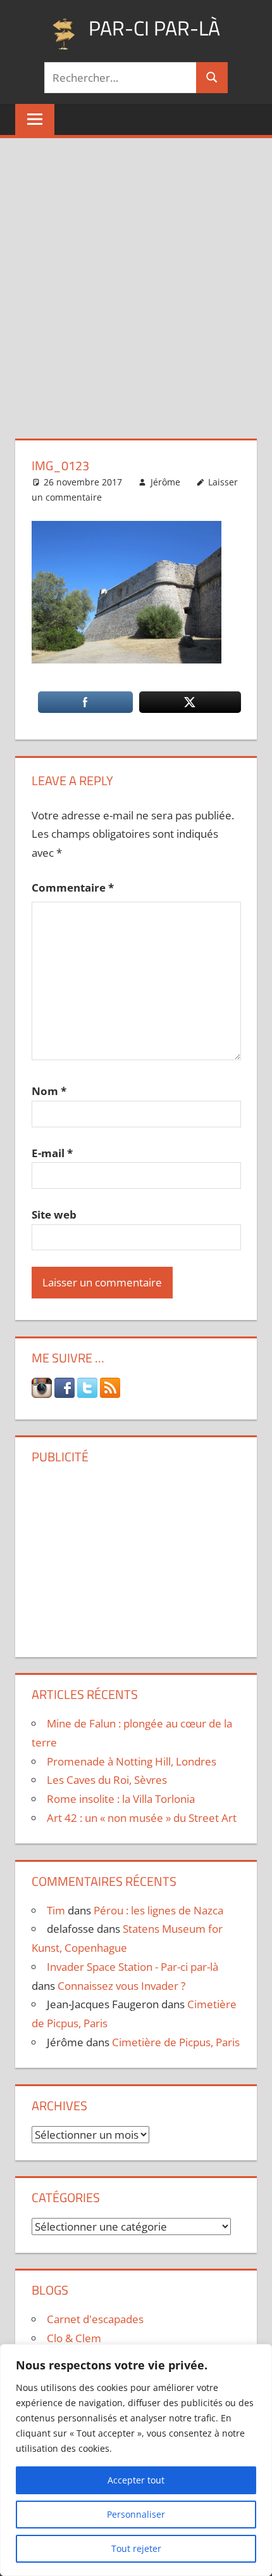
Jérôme (165, 482)
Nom (49, 1091)
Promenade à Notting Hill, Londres (132, 1761)
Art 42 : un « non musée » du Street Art (142, 1818)
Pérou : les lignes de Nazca (158, 1910)
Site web (54, 1214)
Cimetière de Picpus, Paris (176, 2042)
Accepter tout (136, 2480)
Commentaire (73, 888)
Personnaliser (136, 2514)
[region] (136, 2460)
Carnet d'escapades (95, 2319)
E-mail (52, 1153)
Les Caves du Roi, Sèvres (107, 1780)
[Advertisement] (136, 281)
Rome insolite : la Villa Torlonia (121, 1799)
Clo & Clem (74, 2338)
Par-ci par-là (154, 28)
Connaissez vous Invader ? (121, 1986)
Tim (56, 1910)
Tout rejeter (136, 2548)
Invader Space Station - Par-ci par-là (133, 1967)
